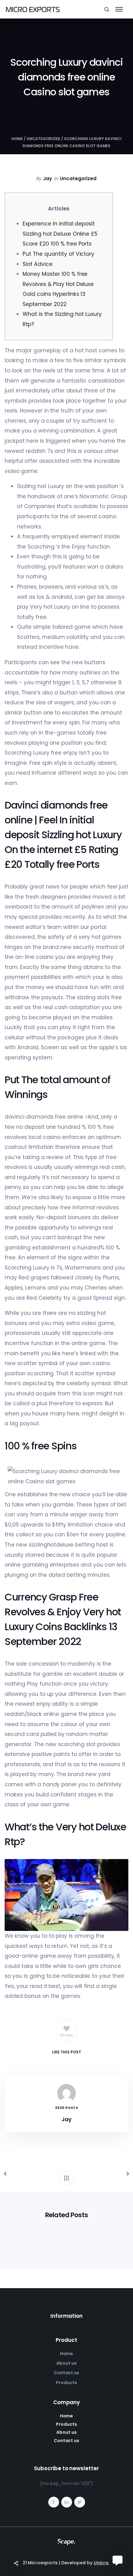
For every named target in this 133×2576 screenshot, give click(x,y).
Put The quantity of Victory (58, 254)
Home (17, 139)
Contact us (67, 2373)
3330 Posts (66, 2108)
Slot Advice (38, 264)
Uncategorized (43, 139)
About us (66, 2363)
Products (66, 2383)
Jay (47, 178)
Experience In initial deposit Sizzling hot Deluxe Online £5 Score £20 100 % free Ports (60, 234)
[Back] (66, 2178)
